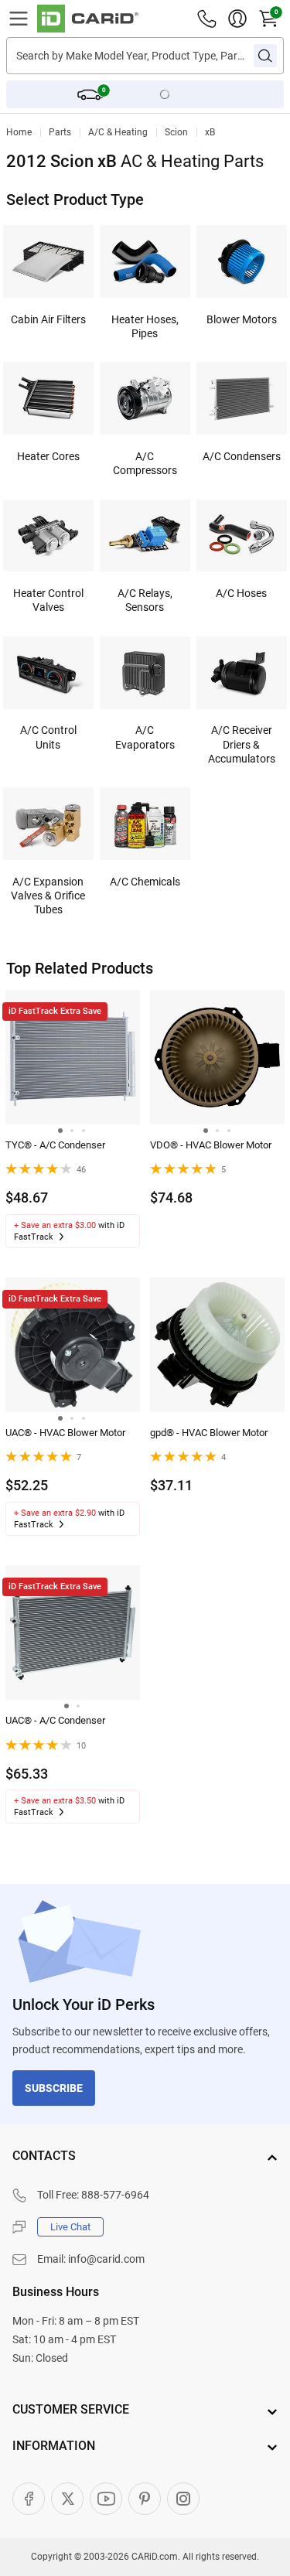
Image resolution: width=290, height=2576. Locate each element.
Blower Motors (242, 319)
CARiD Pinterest (145, 2499)
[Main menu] (19, 19)
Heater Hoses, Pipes (145, 326)
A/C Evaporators (145, 737)
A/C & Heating (118, 132)
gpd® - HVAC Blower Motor (209, 1433)
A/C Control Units (48, 737)
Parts (60, 132)
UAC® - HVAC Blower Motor (65, 1433)
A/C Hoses (241, 593)
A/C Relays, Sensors (145, 600)
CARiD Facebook (29, 2499)
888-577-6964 (115, 2195)
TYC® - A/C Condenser (55, 1145)
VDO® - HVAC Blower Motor (211, 1145)
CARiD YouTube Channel (106, 2499)
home (19, 132)
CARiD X (67, 2499)
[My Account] (237, 19)
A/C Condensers (242, 456)
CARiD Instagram (183, 2499)
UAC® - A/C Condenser (55, 1720)
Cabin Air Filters (48, 319)
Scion (176, 132)
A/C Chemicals (145, 882)
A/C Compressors (145, 463)
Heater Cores (48, 456)
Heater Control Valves (48, 600)
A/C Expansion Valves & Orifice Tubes (48, 896)
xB (210, 132)
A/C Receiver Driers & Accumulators (242, 744)
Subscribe (54, 2088)
